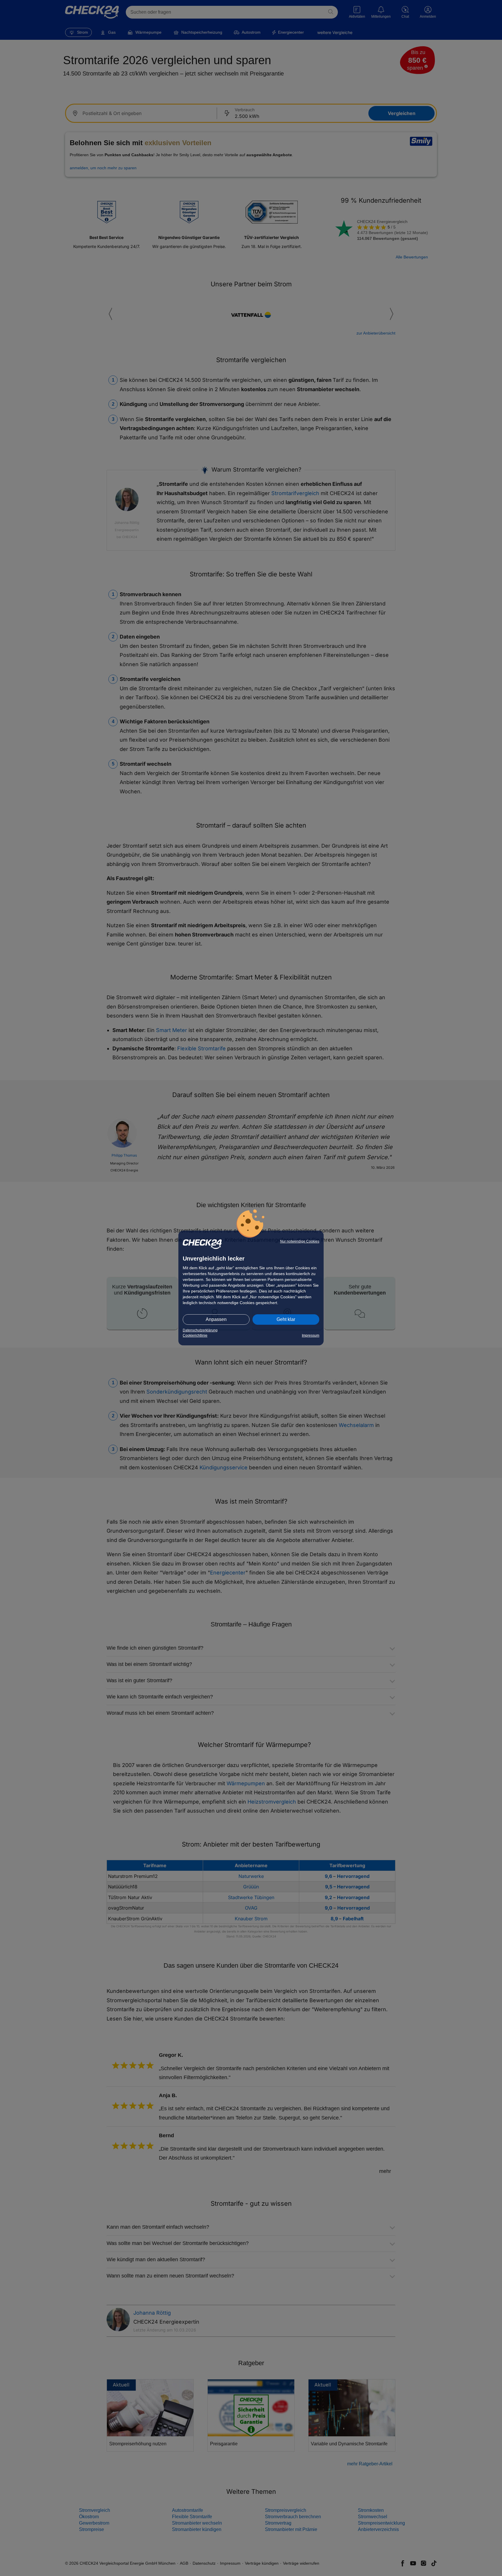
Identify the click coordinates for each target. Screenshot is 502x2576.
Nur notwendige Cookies (300, 1241)
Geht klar (286, 1319)
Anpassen (216, 1319)
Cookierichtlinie (195, 1335)
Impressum (311, 1335)
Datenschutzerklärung (200, 1330)
